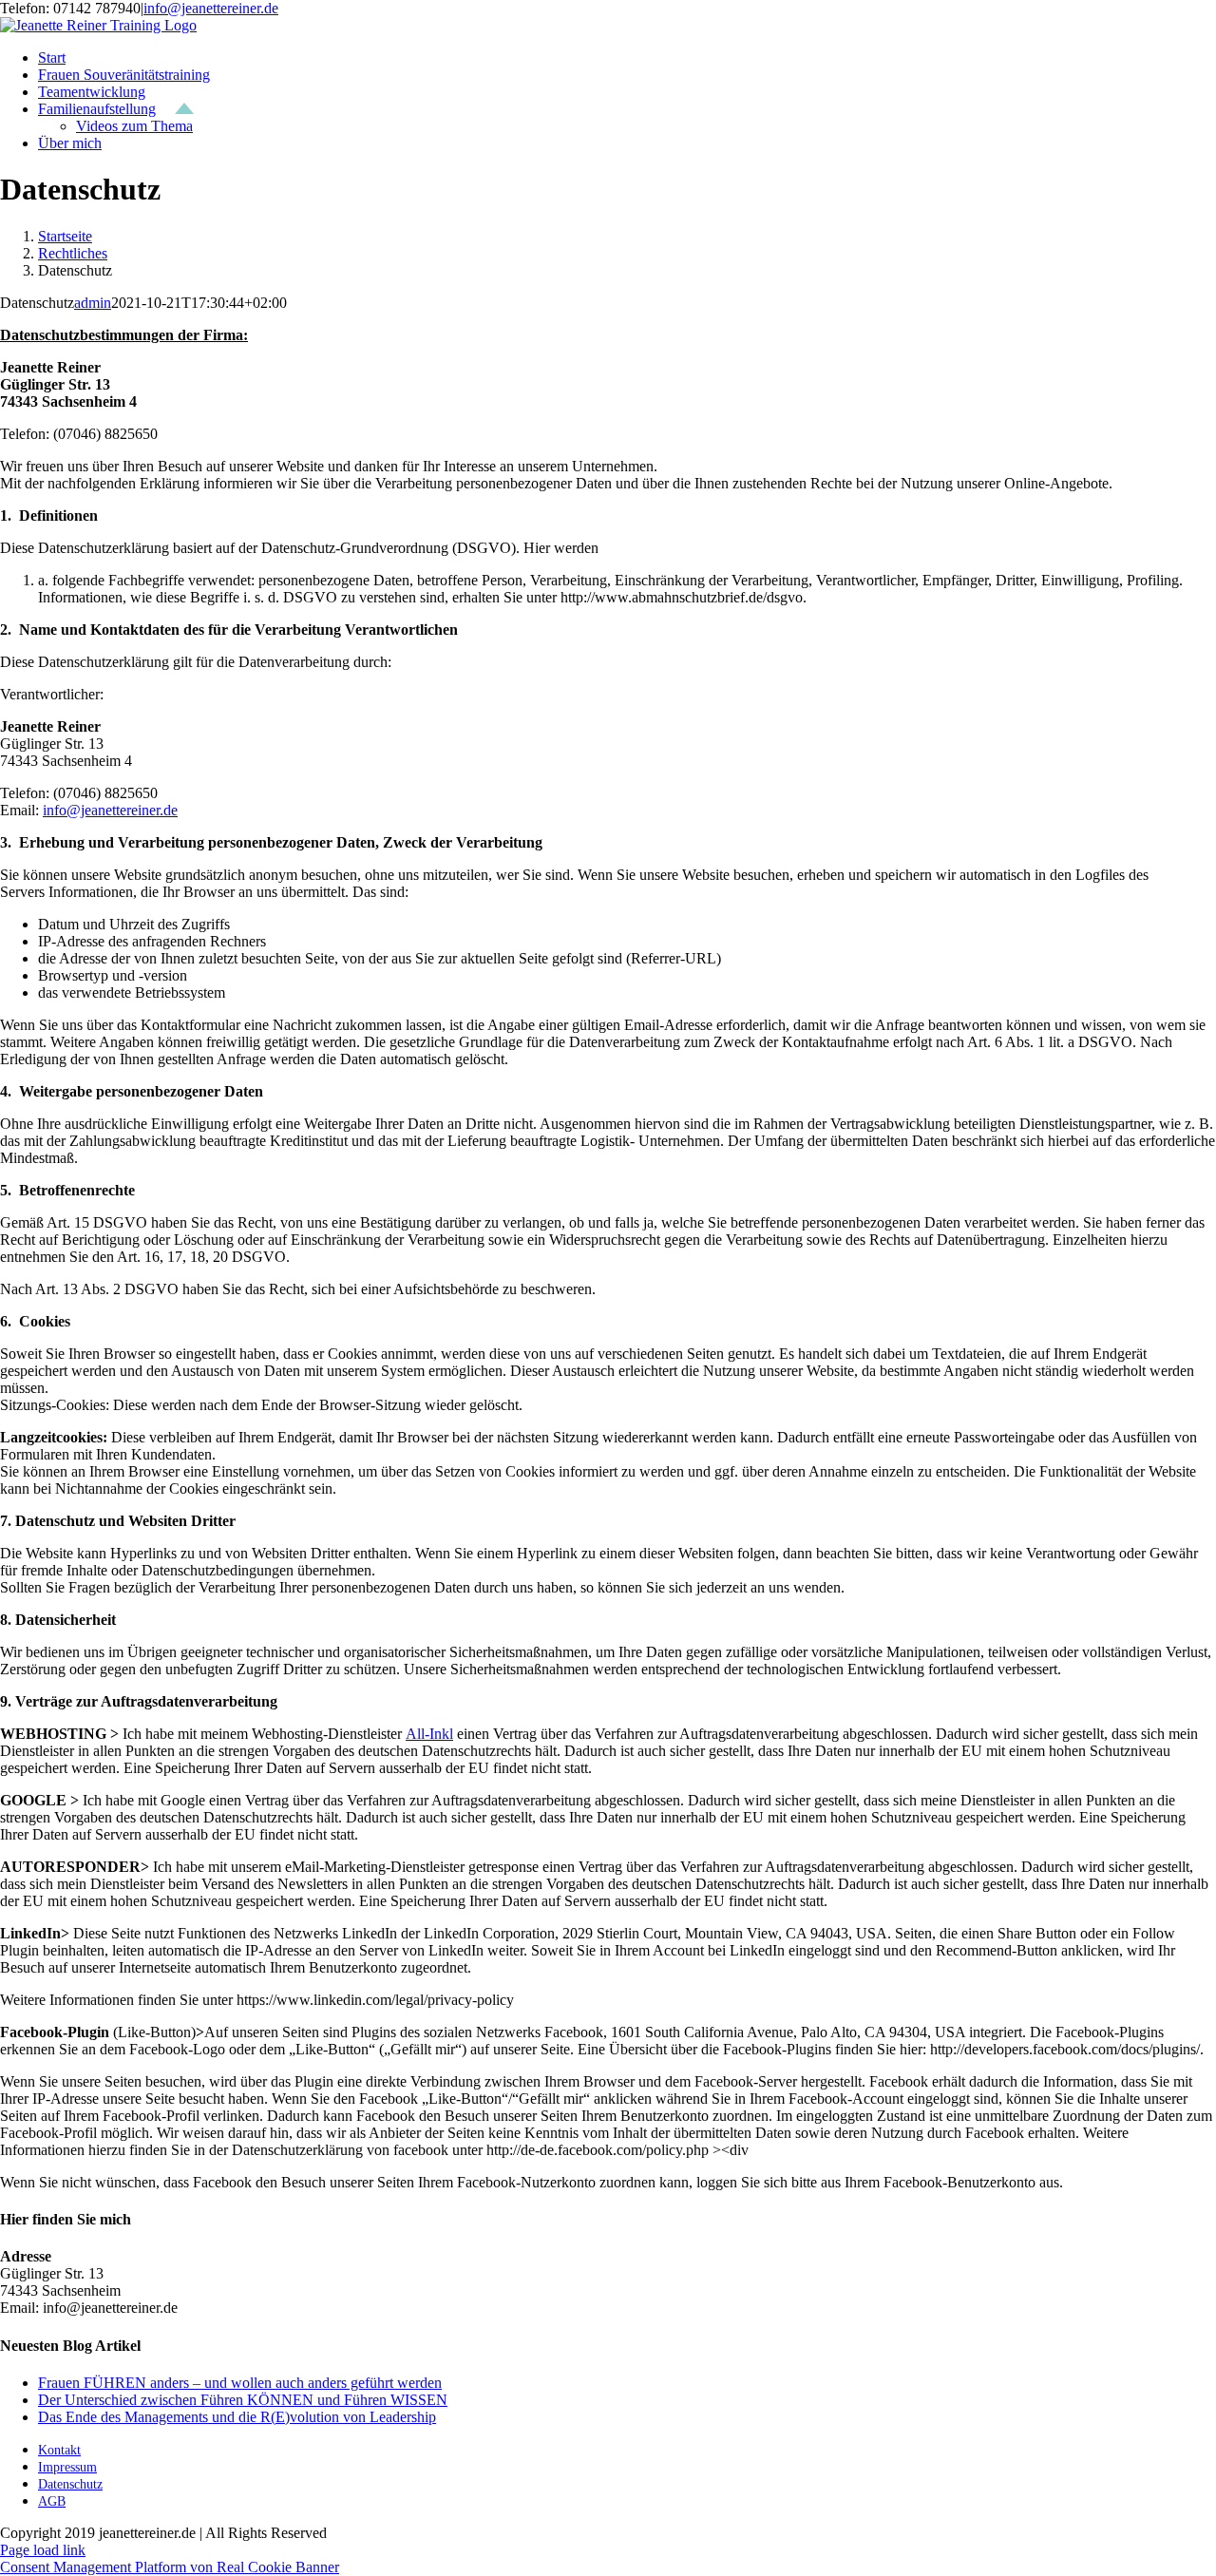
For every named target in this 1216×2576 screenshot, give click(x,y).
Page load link (43, 2550)
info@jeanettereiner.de (211, 8)
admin (93, 303)
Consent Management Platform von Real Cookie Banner (170, 2567)
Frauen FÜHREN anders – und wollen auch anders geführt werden (240, 2383)
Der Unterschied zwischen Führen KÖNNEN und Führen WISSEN (243, 2400)
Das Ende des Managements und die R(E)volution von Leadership (237, 2417)
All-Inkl (429, 1734)
